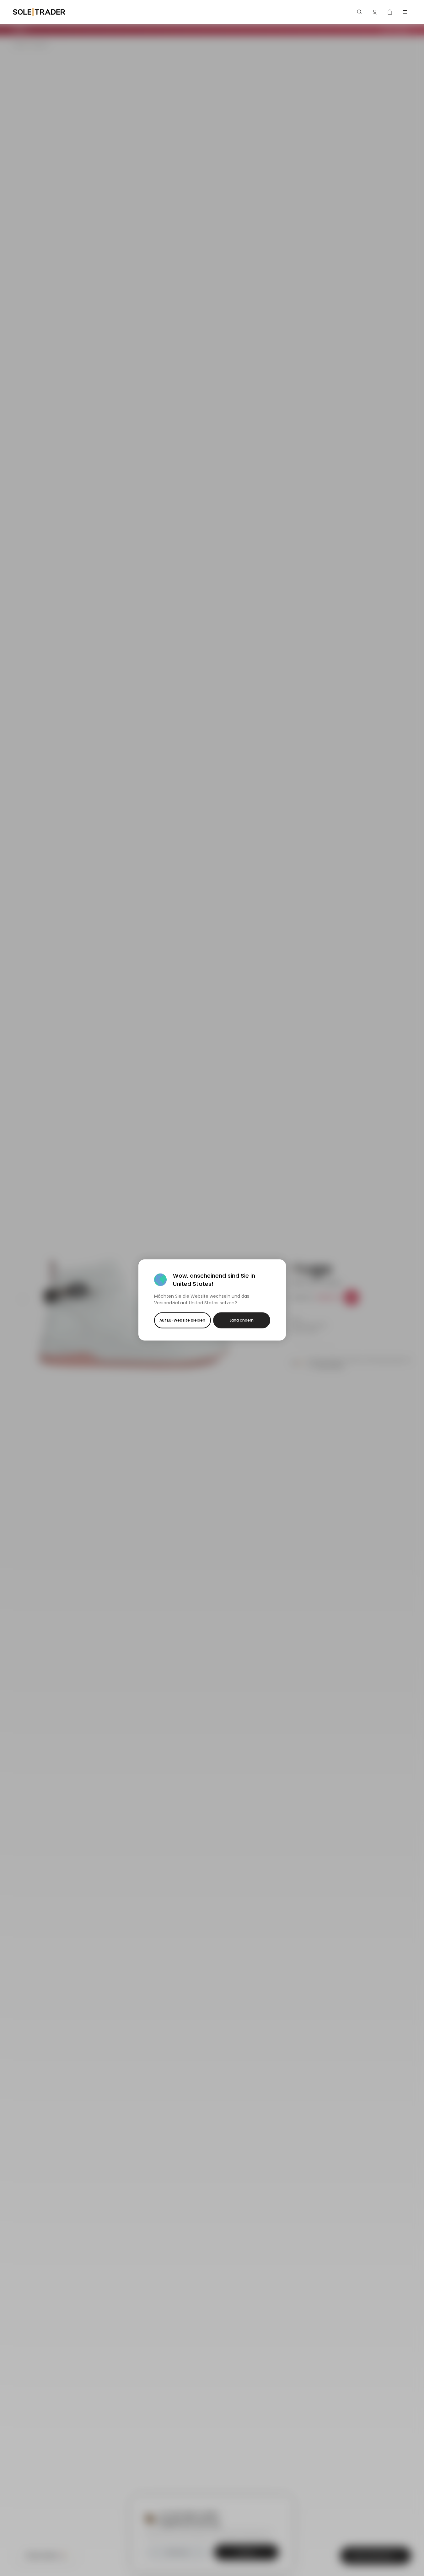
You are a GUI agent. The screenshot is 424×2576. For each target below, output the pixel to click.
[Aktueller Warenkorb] (390, 12)
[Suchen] (360, 12)
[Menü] (405, 12)
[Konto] (375, 12)
